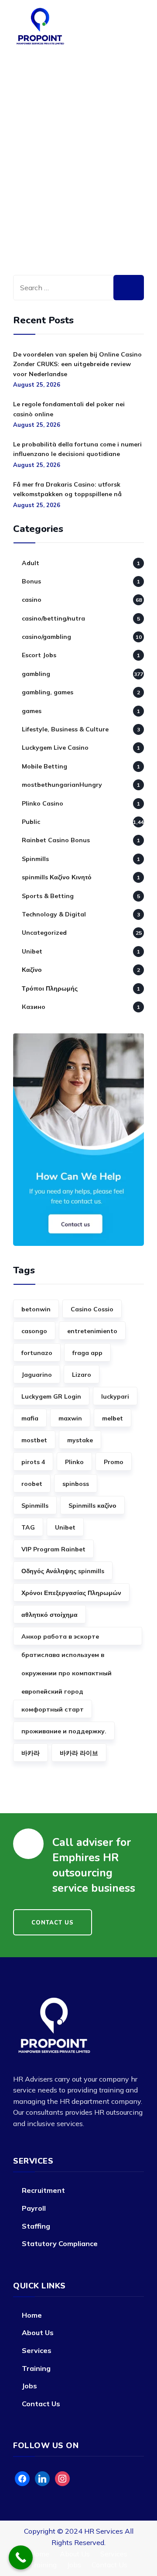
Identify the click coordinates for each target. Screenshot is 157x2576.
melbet (113, 1418)
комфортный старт (53, 1709)
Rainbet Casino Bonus (56, 840)
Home (32, 2315)
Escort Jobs (39, 655)
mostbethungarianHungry (62, 785)
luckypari (115, 1396)
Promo (114, 1462)
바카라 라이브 (79, 1753)
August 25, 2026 (37, 384)
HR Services (104, 2531)
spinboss (76, 1484)
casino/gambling (46, 637)
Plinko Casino (43, 803)
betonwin (36, 1309)
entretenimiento (92, 1331)
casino (32, 600)
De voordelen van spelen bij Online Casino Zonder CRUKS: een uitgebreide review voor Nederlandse (77, 364)
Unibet (32, 951)
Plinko (74, 1462)
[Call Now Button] (21, 2557)
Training (36, 2368)
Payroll (34, 2208)
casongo (34, 1331)
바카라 (31, 1753)
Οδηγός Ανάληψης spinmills (63, 1571)
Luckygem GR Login (51, 1396)
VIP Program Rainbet (53, 1549)
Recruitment (43, 2190)
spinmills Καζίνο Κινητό (57, 877)
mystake (80, 1440)
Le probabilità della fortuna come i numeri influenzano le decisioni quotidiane (77, 449)
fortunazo (37, 1353)
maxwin (70, 1418)
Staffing (36, 2226)
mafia (30, 1418)
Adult (31, 563)
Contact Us (41, 2404)
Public (31, 822)
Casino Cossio (92, 1309)
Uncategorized (44, 933)
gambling (36, 674)
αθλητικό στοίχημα (49, 1615)
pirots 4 (33, 1462)
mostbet (34, 1440)
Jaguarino (37, 1375)
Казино (34, 1007)
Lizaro (82, 1375)
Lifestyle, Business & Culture (65, 729)
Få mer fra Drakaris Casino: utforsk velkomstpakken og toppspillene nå (67, 489)
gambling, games (48, 692)
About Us (38, 2332)
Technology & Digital (54, 914)
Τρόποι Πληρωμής (50, 988)
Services (37, 2350)
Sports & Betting (48, 896)
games (32, 711)
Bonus (31, 581)
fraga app (87, 1353)
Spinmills (35, 859)
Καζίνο (32, 970)
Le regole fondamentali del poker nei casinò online (69, 409)
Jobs (29, 2386)
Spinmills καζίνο (92, 1506)
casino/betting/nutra (53, 618)
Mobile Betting (44, 766)
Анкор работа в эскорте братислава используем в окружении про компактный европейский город (67, 1639)
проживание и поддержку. (64, 1731)
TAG (28, 1527)
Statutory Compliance (60, 2243)
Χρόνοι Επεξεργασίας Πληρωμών (71, 1593)
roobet (32, 1484)
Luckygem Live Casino (55, 748)
